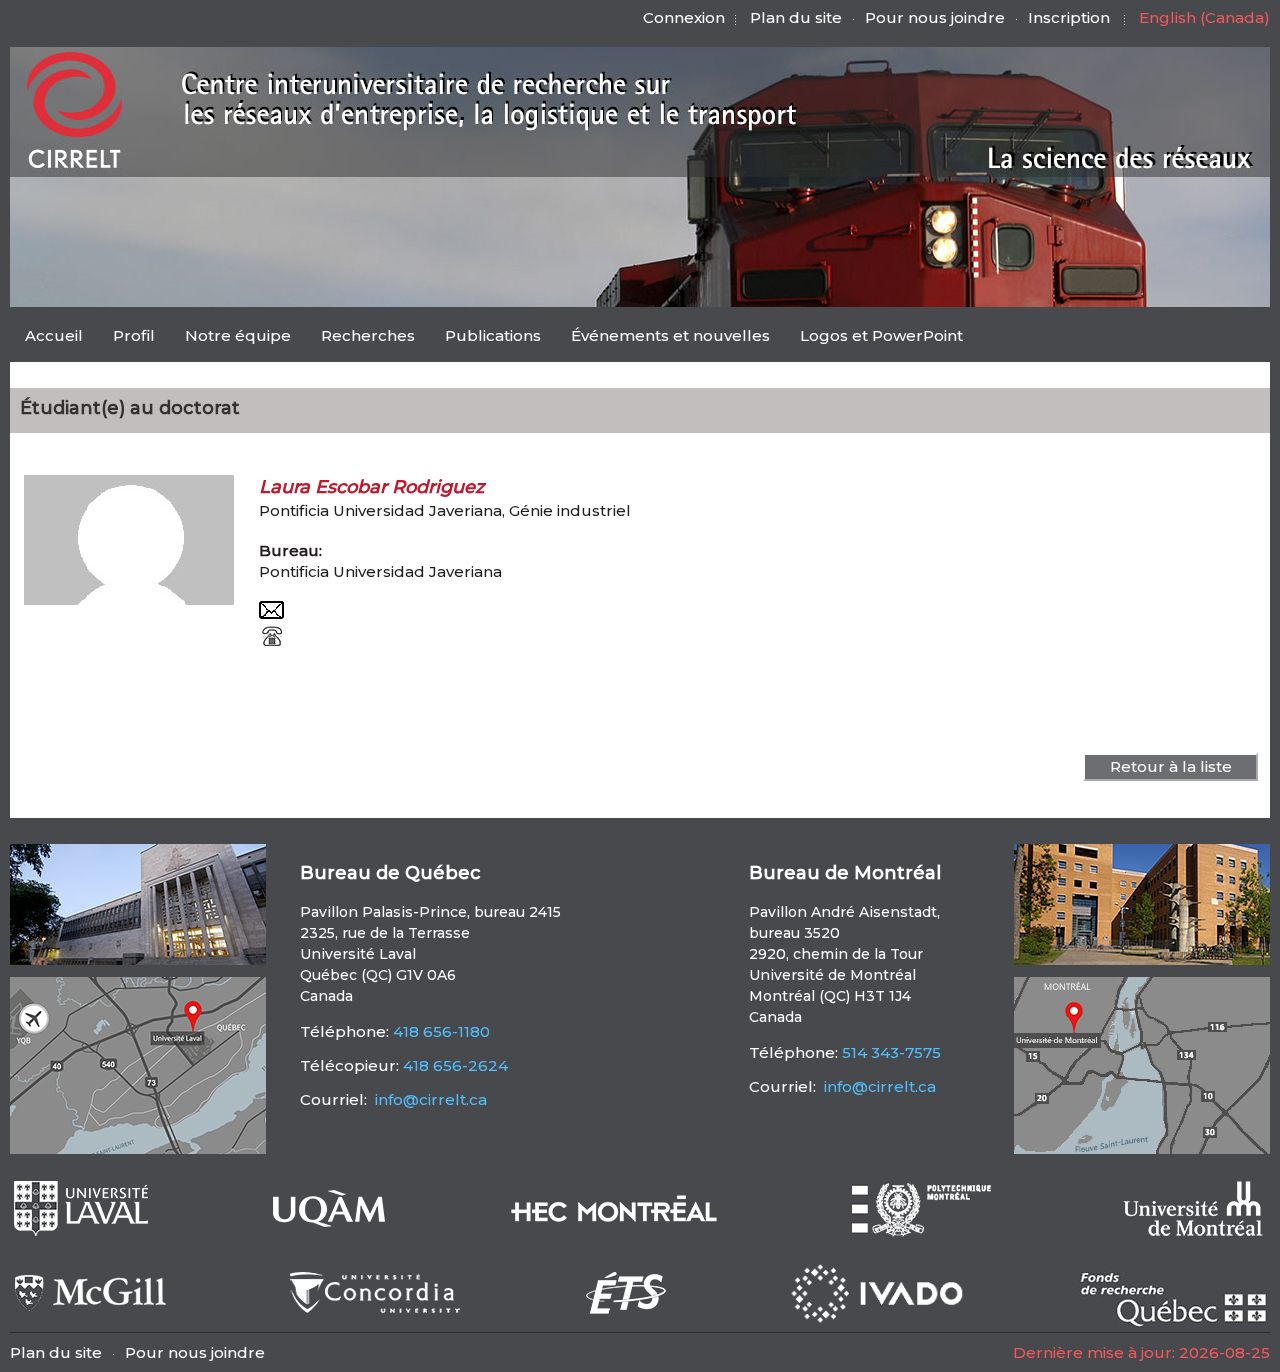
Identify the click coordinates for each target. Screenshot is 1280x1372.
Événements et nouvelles (670, 335)
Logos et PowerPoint (881, 335)
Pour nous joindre (935, 17)
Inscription (1069, 17)
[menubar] (494, 337)
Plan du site (796, 17)
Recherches (368, 335)
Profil (134, 335)
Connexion (684, 17)
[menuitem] (54, 335)
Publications (493, 335)
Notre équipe (238, 335)
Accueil (54, 335)
